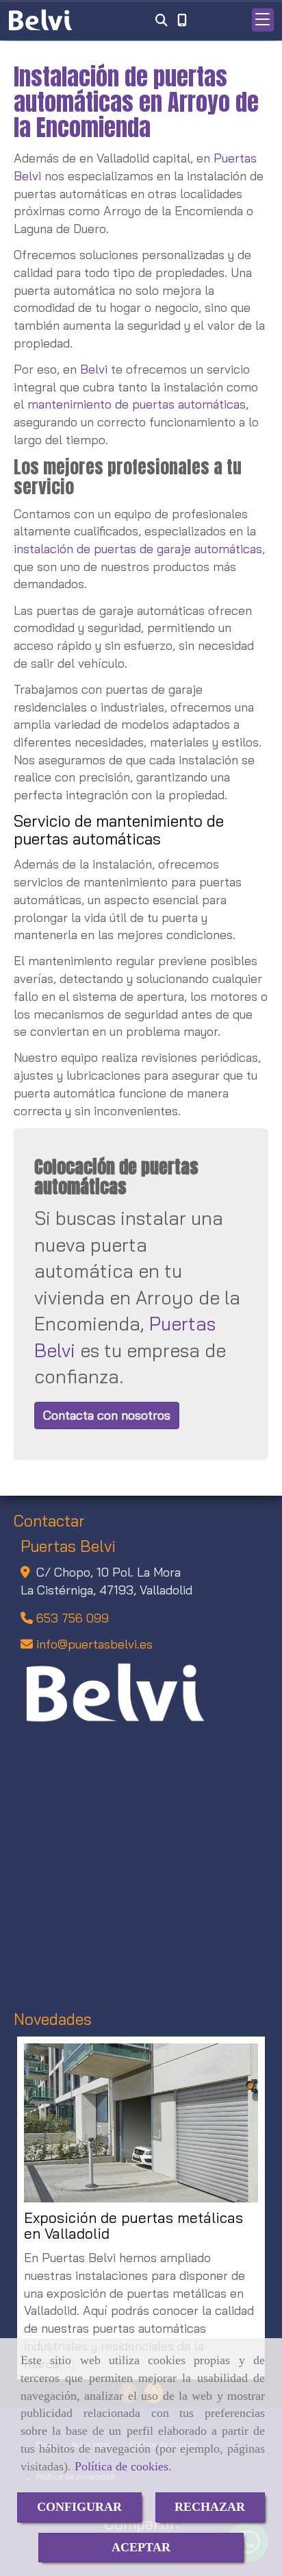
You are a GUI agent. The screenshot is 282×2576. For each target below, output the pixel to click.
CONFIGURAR (79, 2507)
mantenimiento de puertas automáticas (137, 404)
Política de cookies (121, 2466)
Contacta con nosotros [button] (107, 1415)
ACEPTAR (141, 2547)
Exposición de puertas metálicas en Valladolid (133, 2226)
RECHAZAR (210, 2507)
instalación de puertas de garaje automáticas (138, 549)
